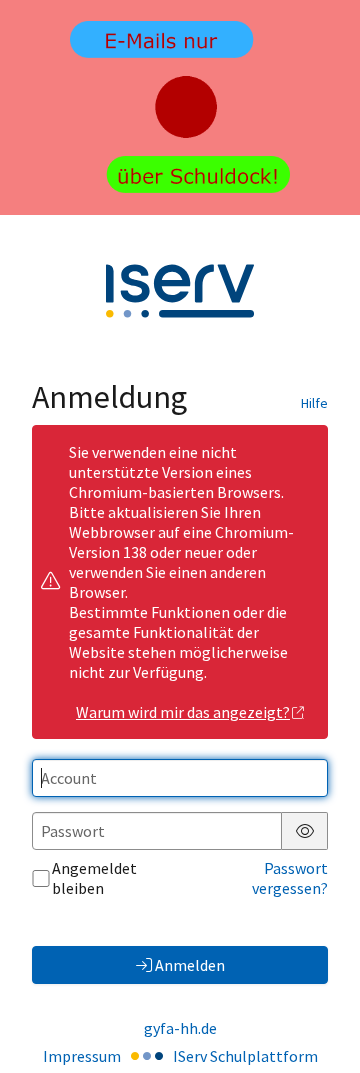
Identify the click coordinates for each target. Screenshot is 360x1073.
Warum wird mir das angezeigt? (183, 712)
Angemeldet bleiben (94, 878)
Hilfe (314, 403)
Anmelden (190, 965)
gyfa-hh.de (180, 1028)
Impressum (82, 1056)
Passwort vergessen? (290, 878)
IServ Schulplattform (245, 1056)
